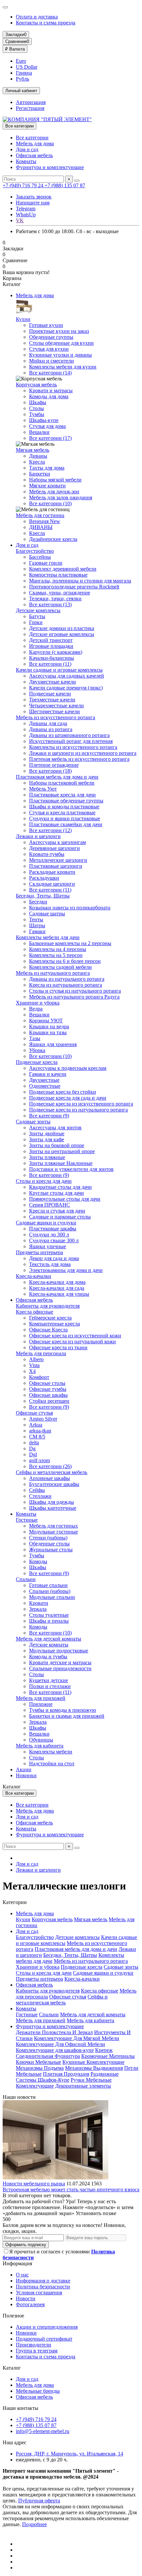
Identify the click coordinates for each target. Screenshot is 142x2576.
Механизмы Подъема (40, 2068)
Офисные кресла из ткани (58, 1347)
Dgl (33, 1454)
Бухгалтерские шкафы (54, 1484)
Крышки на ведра (49, 1026)
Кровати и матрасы (51, 390)
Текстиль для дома (50, 1264)
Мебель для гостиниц (40, 515)
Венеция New (45, 521)
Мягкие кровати (47, 486)
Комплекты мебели (51, 1752)
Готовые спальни (48, 1585)
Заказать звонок (34, 197)
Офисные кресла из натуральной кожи (72, 1341)
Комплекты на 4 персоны (58, 949)
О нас (22, 2275)
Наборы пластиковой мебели (62, 783)
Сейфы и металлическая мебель (52, 1472)
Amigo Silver (43, 1419)
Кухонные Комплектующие (93, 2062)
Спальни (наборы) (50, 1591)
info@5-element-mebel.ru (43, 2431)
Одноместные (45, 1086)
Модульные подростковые (59, 1651)
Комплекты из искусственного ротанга (73, 747)
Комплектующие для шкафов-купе (55, 2050)
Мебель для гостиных (53, 1526)
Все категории (32, 138)
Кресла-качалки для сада (57, 1288)
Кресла (37, 462)
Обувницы (41, 1740)
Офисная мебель (34, 155)
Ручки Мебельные (91, 2080)
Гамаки (37, 931)
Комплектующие (35, 2086)
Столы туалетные (49, 1615)
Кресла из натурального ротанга (66, 985)
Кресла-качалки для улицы (59, 1294)
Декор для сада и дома (54, 1258)
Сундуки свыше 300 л (54, 1240)
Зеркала (38, 1609)
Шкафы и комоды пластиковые (64, 807)
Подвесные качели (50, 694)
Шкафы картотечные (53, 1508)
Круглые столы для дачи (56, 1193)
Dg (32, 1448)
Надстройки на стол (52, 1764)
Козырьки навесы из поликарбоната (70, 908)
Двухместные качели (53, 682)
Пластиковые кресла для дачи (62, 795)
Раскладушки (44, 878)
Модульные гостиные (53, 1532)
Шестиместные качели (54, 711)
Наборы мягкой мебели (55, 480)
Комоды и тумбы (48, 1657)
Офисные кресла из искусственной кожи (75, 1336)
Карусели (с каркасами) (56, 652)
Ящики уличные (48, 1246)
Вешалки (39, 432)
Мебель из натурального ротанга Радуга (74, 997)
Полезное (13, 2316)
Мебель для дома (35, 143)
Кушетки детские (49, 1680)
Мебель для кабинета (40, 1746)
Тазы (35, 1038)
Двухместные (44, 1080)
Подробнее (35, 2524)
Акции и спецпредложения (47, 2327)
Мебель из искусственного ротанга (55, 717)
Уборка (37, 1050)
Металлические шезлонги (58, 860)
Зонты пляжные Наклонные (61, 1163)
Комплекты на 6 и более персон (65, 961)
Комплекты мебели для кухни (63, 367)
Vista (34, 1365)
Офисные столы (47, 1383)
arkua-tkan (40, 1431)
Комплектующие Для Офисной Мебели (60, 2044)
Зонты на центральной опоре (62, 1151)
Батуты (37, 616)
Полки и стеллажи (50, 1686)
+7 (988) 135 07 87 (65, 185)
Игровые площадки (51, 646)
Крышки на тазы (48, 1032)
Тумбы (37, 414)
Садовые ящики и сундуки (46, 1223)
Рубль (22, 79)
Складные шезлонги (52, 884)
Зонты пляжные (47, 1157)
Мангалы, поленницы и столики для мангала (80, 581)
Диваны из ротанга (51, 729)
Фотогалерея (30, 2304)
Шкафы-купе (44, 420)
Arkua (36, 1425)
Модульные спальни (52, 1597)
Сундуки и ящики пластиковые (65, 818)
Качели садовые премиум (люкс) (66, 688)
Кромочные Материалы (108, 2056)
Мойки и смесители (52, 361)
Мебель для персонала (41, 1353)
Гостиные (27, 1520)
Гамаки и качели (48, 1074)
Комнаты (26, 161)
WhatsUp (26, 214)
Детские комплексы (38, 610)
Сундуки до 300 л (49, 1235)
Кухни (23, 319)
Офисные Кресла (48, 1330)
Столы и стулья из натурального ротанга (75, 991)
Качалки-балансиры (52, 658)
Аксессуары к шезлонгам (57, 842)
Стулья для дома (47, 426)
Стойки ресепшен (49, 1401)
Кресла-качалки (34, 1276)
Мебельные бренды (38, 2391)
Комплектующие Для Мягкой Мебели (77, 2038)
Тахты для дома (47, 468)
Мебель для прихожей (41, 1698)
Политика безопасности (43, 2287)
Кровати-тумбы (47, 854)
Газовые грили (46, 563)
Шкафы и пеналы (49, 1621)
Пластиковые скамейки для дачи (66, 824)
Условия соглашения (39, 2293)
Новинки (26, 1775)
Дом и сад (27, 149)
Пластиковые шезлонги (56, 866)
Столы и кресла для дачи (44, 1181)
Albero (36, 1359)
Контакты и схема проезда (46, 23)
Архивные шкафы (50, 1478)
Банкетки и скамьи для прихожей (67, 1716)
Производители (34, 2345)
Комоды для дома (49, 396)
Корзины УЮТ (46, 1021)
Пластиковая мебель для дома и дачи (57, 777)
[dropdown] (5, 7)
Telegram (26, 209)
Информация (17, 2263)
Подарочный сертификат (44, 2339)
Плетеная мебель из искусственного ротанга (79, 759)
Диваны (38, 456)
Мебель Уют (43, 789)
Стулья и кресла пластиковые (62, 812)
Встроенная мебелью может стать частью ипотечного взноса (71, 2189)
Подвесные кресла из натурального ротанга (78, 1110)
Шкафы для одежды (52, 1502)
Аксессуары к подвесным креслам (68, 1068)
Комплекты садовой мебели (60, 967)
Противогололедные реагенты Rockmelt (74, 587)
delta (34, 1443)
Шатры (37, 925)
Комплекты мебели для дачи (48, 937)
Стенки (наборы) (48, 1538)
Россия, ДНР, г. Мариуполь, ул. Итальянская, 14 (70, 2454)
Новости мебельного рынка (34, 2184)
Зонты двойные (47, 1133)
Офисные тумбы (48, 1389)
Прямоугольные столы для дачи (65, 1199)
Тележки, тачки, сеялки (55, 599)
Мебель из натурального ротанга (53, 973)
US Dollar (27, 67)
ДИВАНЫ (41, 527)
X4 (32, 1371)
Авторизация (31, 102)
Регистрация (30, 108)
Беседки (38, 902)
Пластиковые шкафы (53, 1229)
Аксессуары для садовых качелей (67, 676)
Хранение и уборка (38, 1003)
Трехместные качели (52, 700)
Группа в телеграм (37, 2351)
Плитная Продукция (66, 2074)
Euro (21, 61)
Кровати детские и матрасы (60, 1662)
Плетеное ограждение (54, 765)
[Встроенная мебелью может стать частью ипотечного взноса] (55, 2178)
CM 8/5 (37, 1437)
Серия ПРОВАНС (50, 1205)
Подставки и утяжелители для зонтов (71, 1169)
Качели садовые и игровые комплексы (59, 670)
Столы (36, 408)
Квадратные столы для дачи (60, 1187)
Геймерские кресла (50, 1318)
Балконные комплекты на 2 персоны (70, 943)
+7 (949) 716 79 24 (24, 185)
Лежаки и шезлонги (38, 836)
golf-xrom (39, 1460)
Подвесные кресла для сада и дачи (68, 1098)
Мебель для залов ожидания (61, 497)
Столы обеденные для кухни (61, 343)
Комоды (38, 1561)
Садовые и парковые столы (60, 1217)
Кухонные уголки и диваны (60, 355)
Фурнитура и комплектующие (50, 167)
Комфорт (39, 1377)
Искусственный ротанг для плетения (71, 741)
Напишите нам (33, 203)
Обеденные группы (51, 337)
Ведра (36, 1009)
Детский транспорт (51, 640)
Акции (24, 1769)
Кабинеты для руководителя (48, 1306)
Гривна (24, 73)
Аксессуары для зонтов (55, 1128)
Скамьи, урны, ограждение (60, 593)
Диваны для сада (48, 723)
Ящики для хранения (53, 1044)
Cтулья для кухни (49, 349)
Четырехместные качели (56, 706)
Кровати (39, 1603)
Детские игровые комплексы (62, 634)
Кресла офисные (35, 1312)
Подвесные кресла (37, 1062)
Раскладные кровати (52, 872)
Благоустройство (35, 551)
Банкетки (40, 474)
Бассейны (40, 557)
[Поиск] (77, 181)
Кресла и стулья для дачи (57, 1211)
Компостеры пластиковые (58, 575)
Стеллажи (40, 1496)
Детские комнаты (49, 1645)
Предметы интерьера (39, 1252)
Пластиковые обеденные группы (66, 801)
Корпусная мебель (36, 385)
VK (20, 220)
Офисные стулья (34, 1413)
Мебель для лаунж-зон (54, 492)
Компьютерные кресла (54, 1324)
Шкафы (38, 402)
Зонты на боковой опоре (57, 1145)
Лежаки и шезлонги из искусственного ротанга (83, 753)
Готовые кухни (46, 325)
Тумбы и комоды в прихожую (63, 1710)
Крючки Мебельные (38, 2062)
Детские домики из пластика (62, 628)
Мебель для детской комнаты (49, 1639)
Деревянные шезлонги (54, 848)
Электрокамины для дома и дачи (66, 1270)
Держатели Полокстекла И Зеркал (54, 2032)
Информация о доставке (43, 2281)
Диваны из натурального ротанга (67, 979)
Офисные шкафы (48, 1395)
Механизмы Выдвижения (94, 2068)
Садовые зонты (33, 1122)
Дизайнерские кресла (53, 539)
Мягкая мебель (33, 450)
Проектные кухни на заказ (59, 331)
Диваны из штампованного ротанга (69, 735)
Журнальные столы (51, 1550)
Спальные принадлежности (60, 1668)
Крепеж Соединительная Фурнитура (64, 2053)
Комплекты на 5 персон (56, 955)
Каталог (12, 2368)
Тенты (36, 919)
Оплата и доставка (37, 17)
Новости (26, 2298)
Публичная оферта (39, 2501)
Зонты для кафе (47, 1139)
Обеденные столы (49, 1544)
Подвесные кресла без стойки (63, 1092)
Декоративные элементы (83, 2086)
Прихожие (41, 1704)
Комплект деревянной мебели (63, 569)
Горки (36, 622)
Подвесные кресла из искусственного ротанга (81, 1104)
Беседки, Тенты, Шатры (43, 896)
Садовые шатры (47, 914)
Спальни (26, 1579)
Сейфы (37, 1490)
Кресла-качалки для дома (57, 1282)
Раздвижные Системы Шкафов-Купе (67, 2077)
